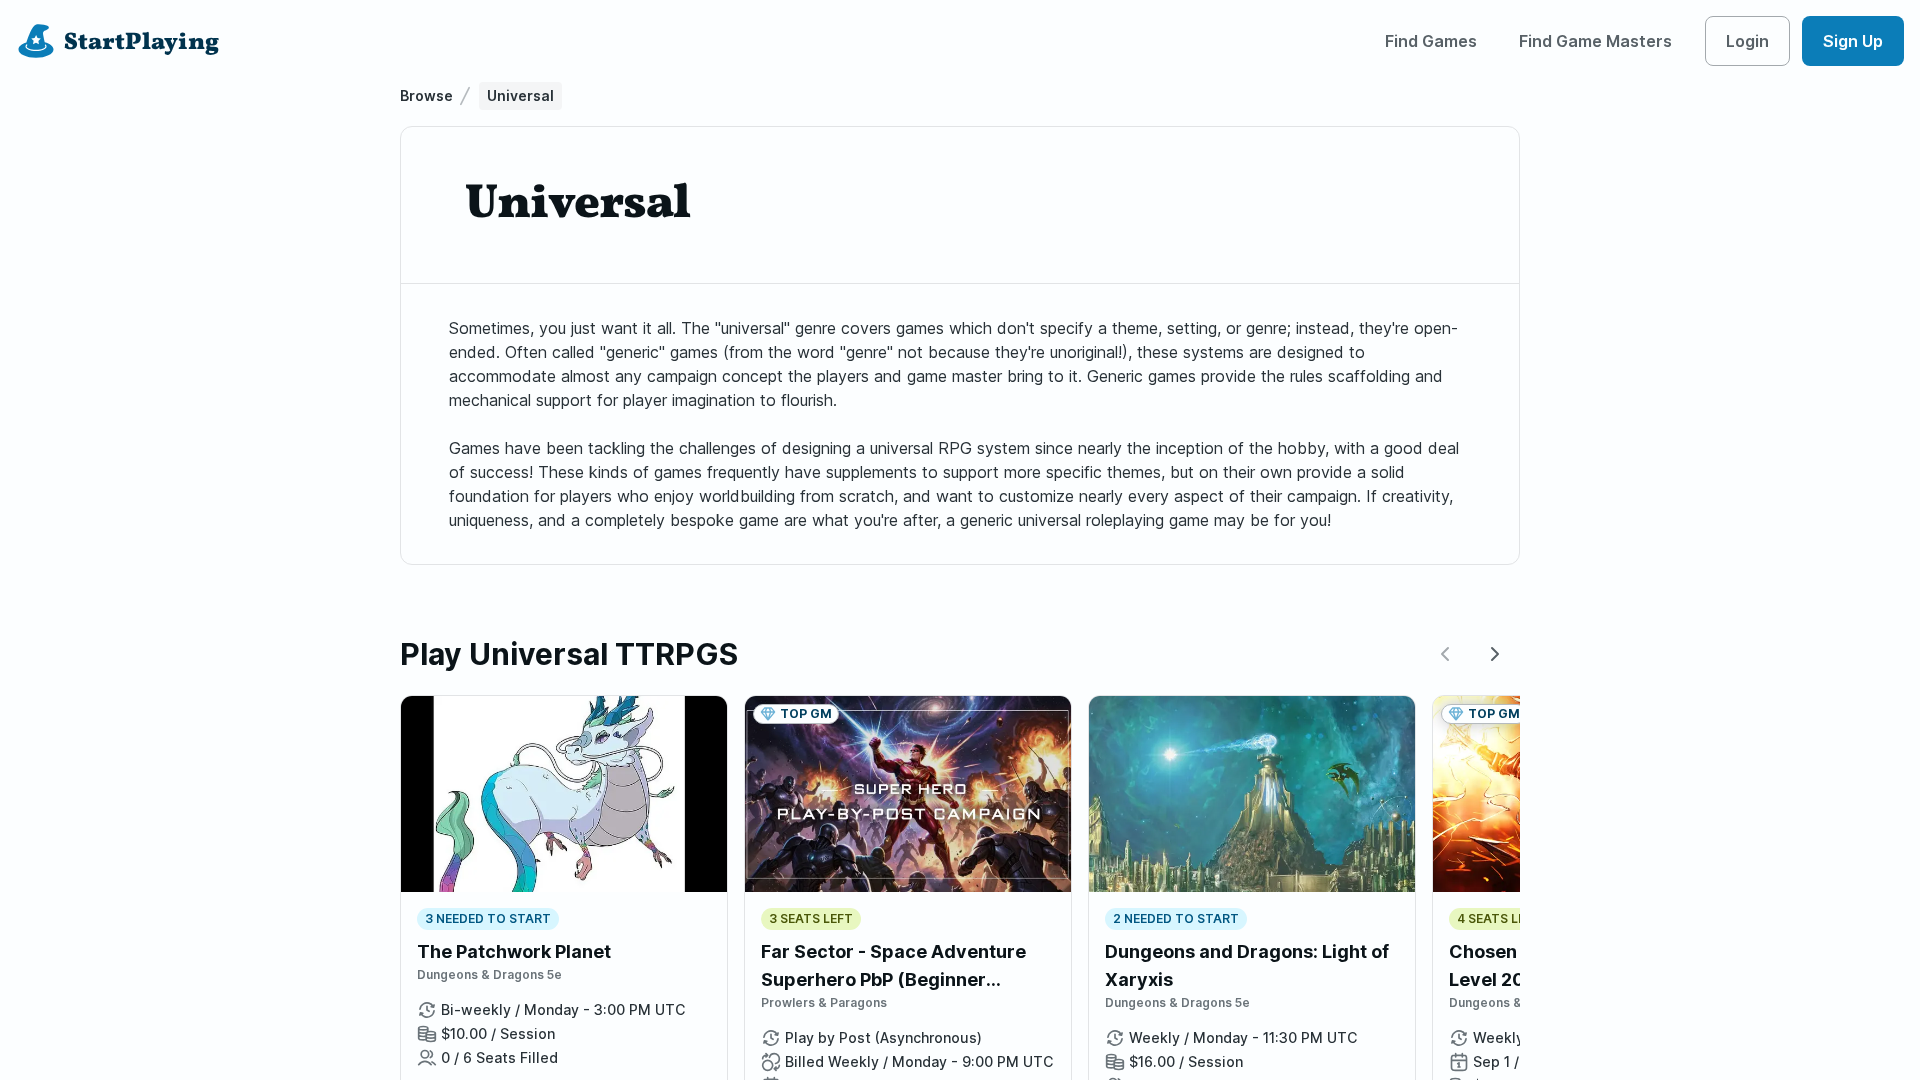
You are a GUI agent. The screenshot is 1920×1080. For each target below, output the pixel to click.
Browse (426, 95)
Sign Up (1853, 41)
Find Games (1431, 41)
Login (1747, 41)
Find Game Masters (1595, 41)
